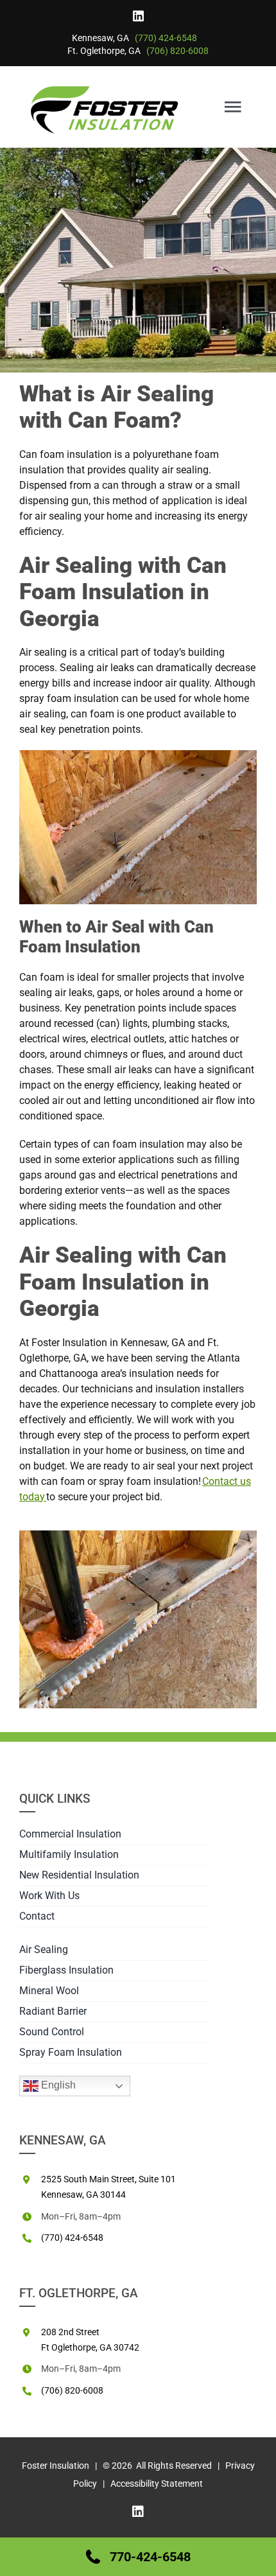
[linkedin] (138, 16)
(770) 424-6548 (166, 38)
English (57, 2085)
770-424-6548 (150, 2557)
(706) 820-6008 (177, 51)
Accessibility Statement (157, 2484)
